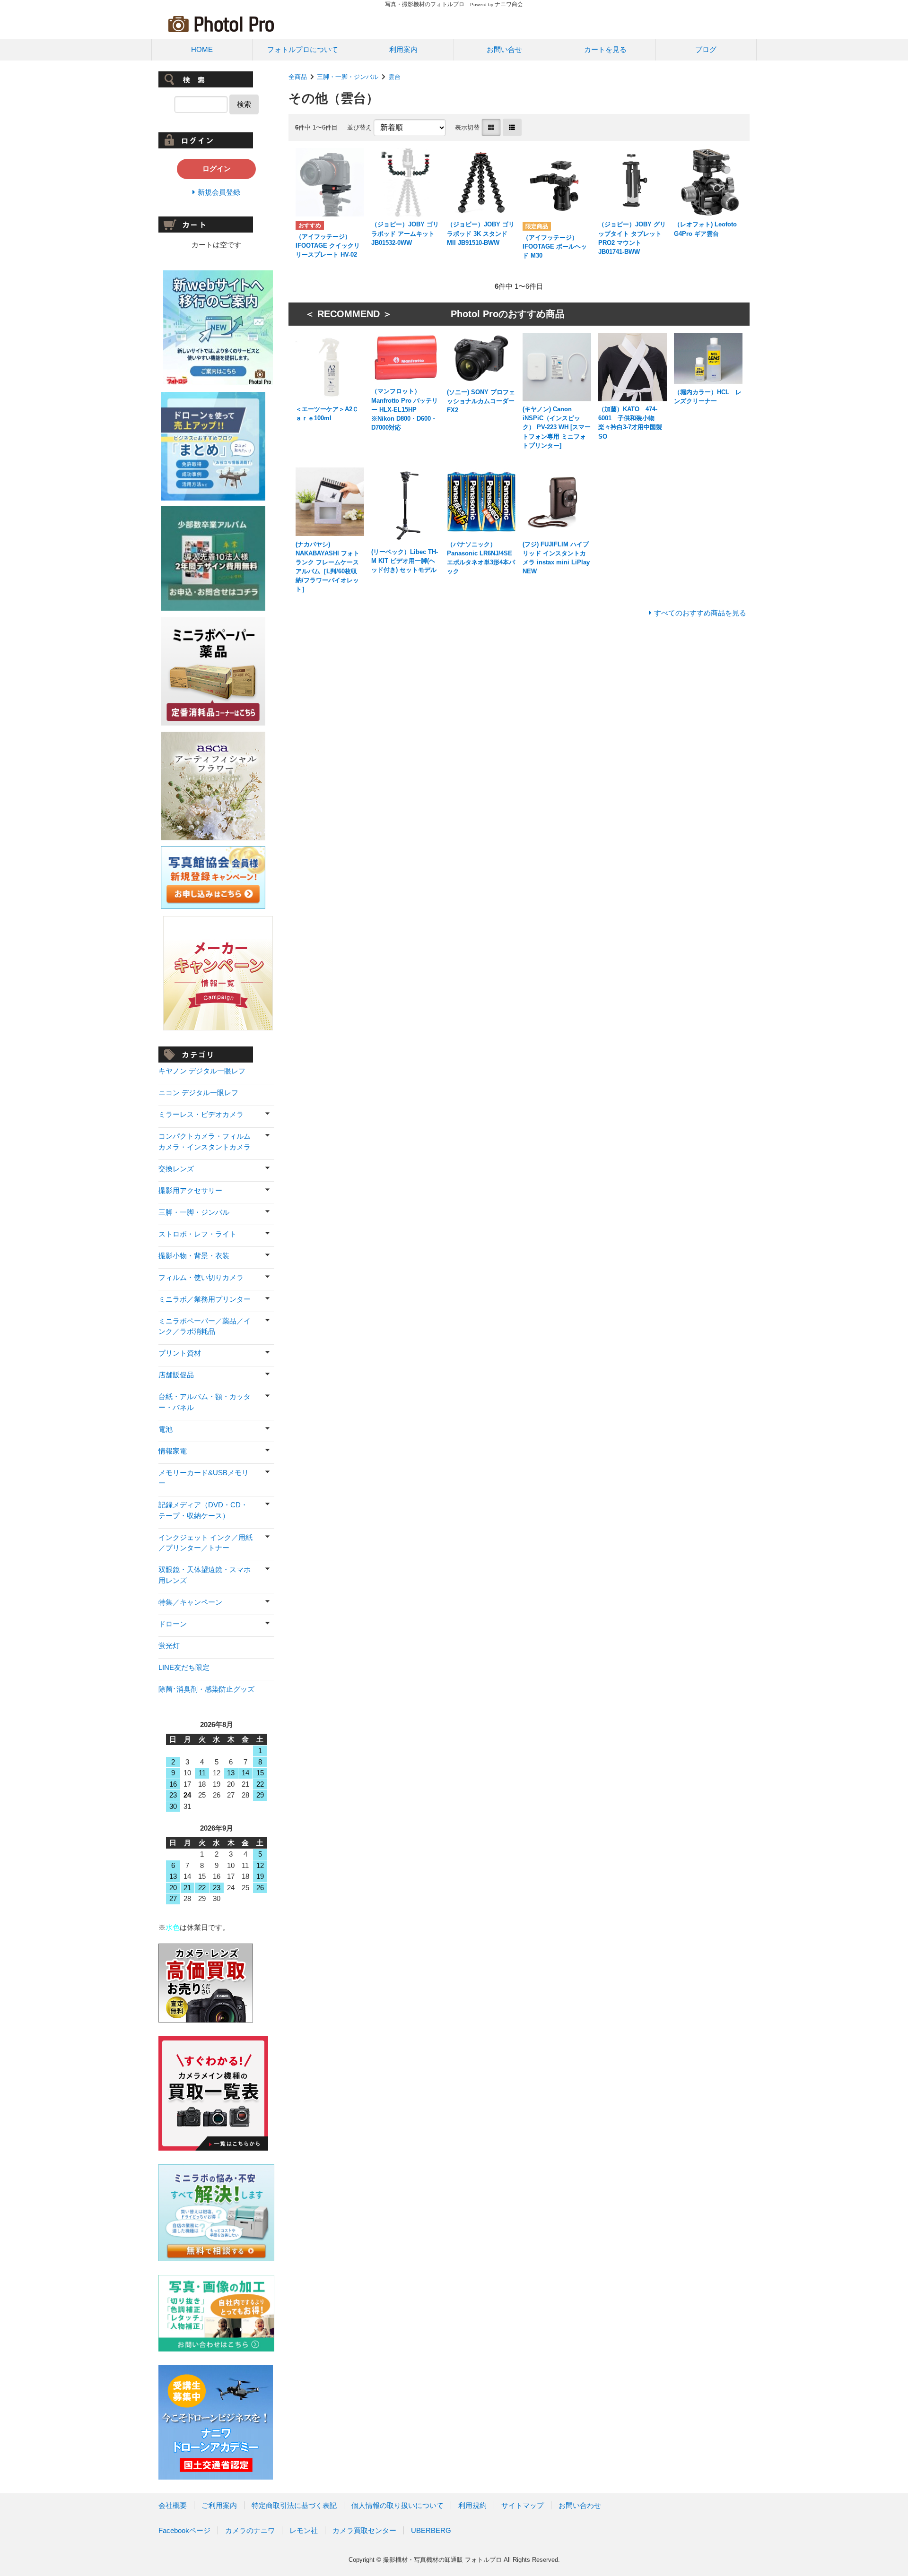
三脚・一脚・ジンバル (348, 77)
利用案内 (403, 49)
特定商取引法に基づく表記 (294, 2505)
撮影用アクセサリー (190, 1190)
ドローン (173, 1624)
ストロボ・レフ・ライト (197, 1234)
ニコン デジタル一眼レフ (198, 1093)
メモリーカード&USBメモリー (204, 1478)
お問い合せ (504, 49)
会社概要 (173, 2505)
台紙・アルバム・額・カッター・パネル (205, 1402)
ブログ (706, 49)
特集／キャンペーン (190, 1602)
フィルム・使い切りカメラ (201, 1277)
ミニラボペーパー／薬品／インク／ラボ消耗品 (205, 1326)
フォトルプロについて (303, 49)
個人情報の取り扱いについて (397, 2505)
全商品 (298, 77)
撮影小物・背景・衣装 (194, 1256)
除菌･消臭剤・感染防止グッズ (206, 1689)
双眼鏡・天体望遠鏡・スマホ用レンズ (205, 1575)
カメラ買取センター (364, 2530)
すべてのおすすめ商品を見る (700, 613)
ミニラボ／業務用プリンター (205, 1299)
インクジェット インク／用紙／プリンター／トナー (205, 1543)
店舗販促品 (176, 1375)
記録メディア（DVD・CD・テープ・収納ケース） (203, 1510)
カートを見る (605, 49)
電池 (166, 1429)
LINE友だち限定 (184, 1667)
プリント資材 (180, 1353)
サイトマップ (523, 2505)
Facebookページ (184, 2530)
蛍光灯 (169, 1646)
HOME (202, 49)
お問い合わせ (580, 2505)
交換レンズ (176, 1169)
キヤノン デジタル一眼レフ (202, 1071)
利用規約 (472, 2505)
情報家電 (173, 1451)
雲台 (397, 77)
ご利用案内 (219, 2505)
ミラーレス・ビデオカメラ (201, 1114)
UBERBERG (431, 2530)
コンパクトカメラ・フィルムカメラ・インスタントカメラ (205, 1141)
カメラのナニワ (250, 2530)
